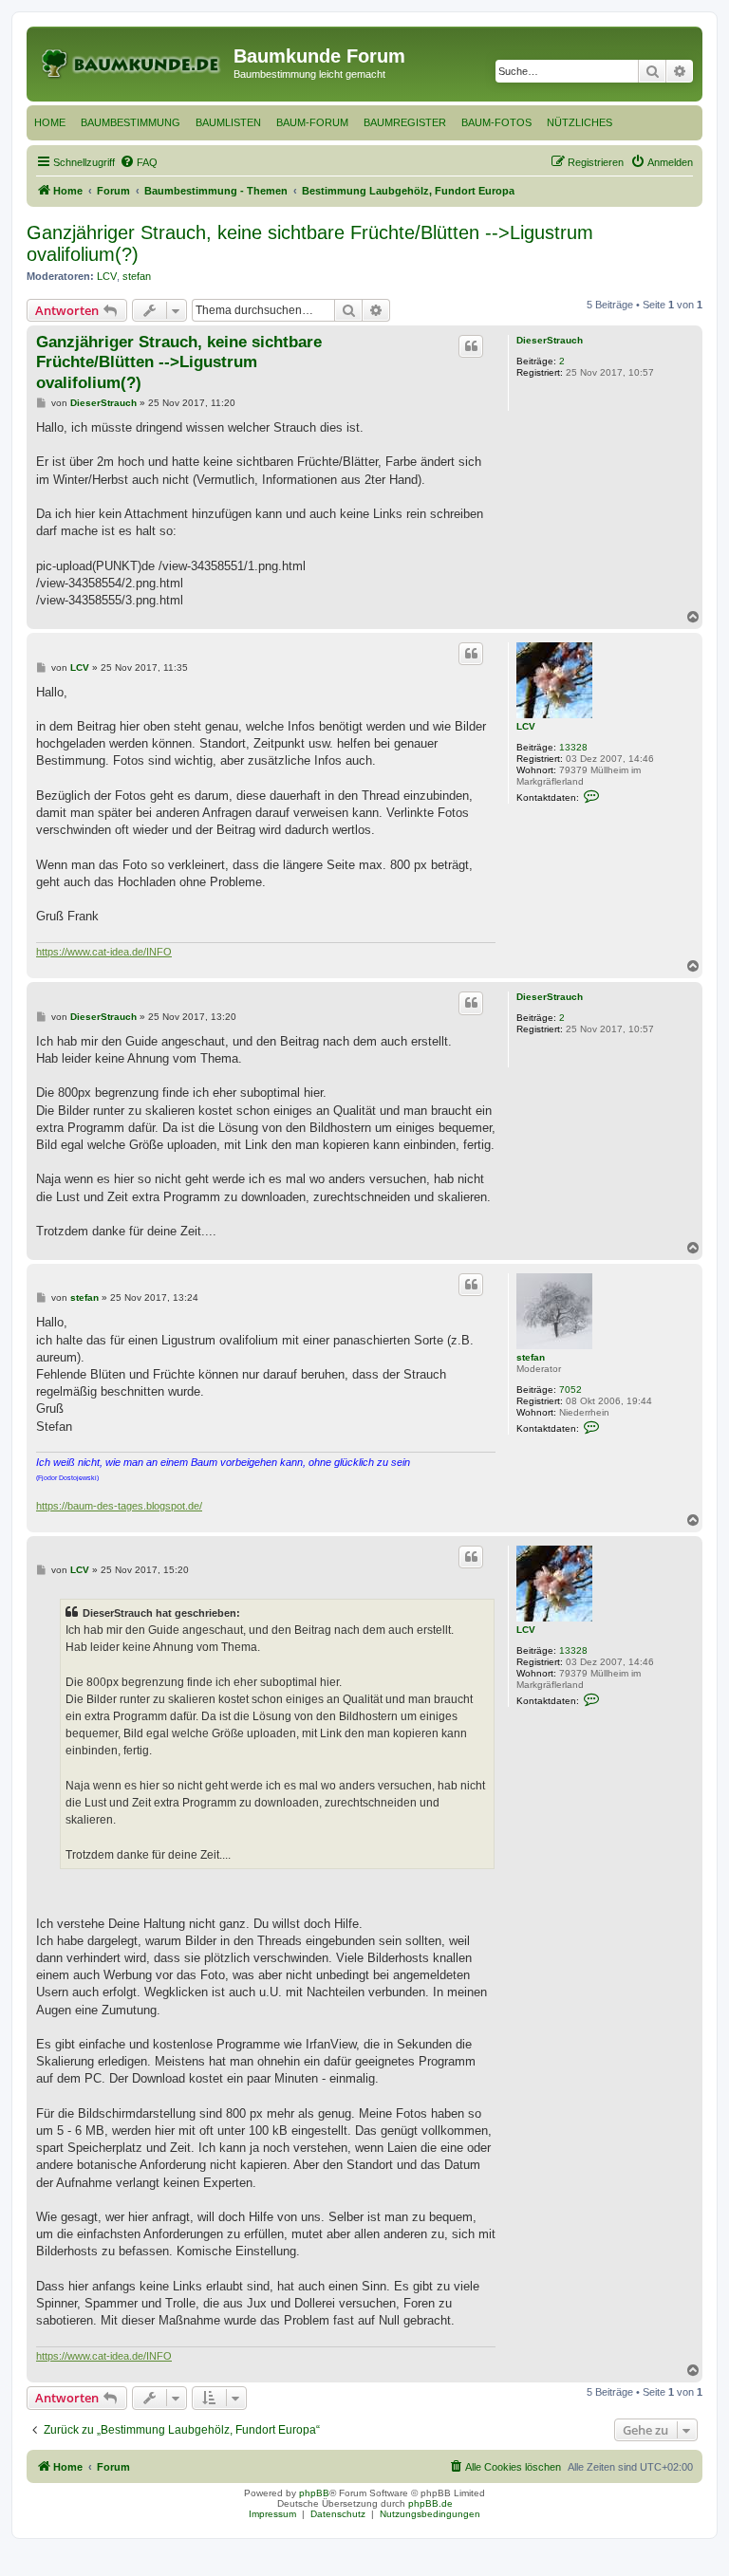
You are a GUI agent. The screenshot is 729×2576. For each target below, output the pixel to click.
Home (50, 122)
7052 (570, 1390)
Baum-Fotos (496, 122)
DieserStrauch (550, 340)
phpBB (314, 2493)
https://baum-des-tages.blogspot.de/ (119, 1506)
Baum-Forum (312, 122)
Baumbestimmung (131, 122)
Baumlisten (228, 122)
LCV (107, 276)
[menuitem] (139, 162)
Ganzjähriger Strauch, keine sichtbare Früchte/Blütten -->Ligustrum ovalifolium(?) (310, 243)
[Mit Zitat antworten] (471, 346)
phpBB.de (430, 2503)
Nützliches (579, 122)
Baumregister (405, 122)
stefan (137, 276)
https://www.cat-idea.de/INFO (104, 952)
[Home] (132, 62)
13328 (573, 747)
